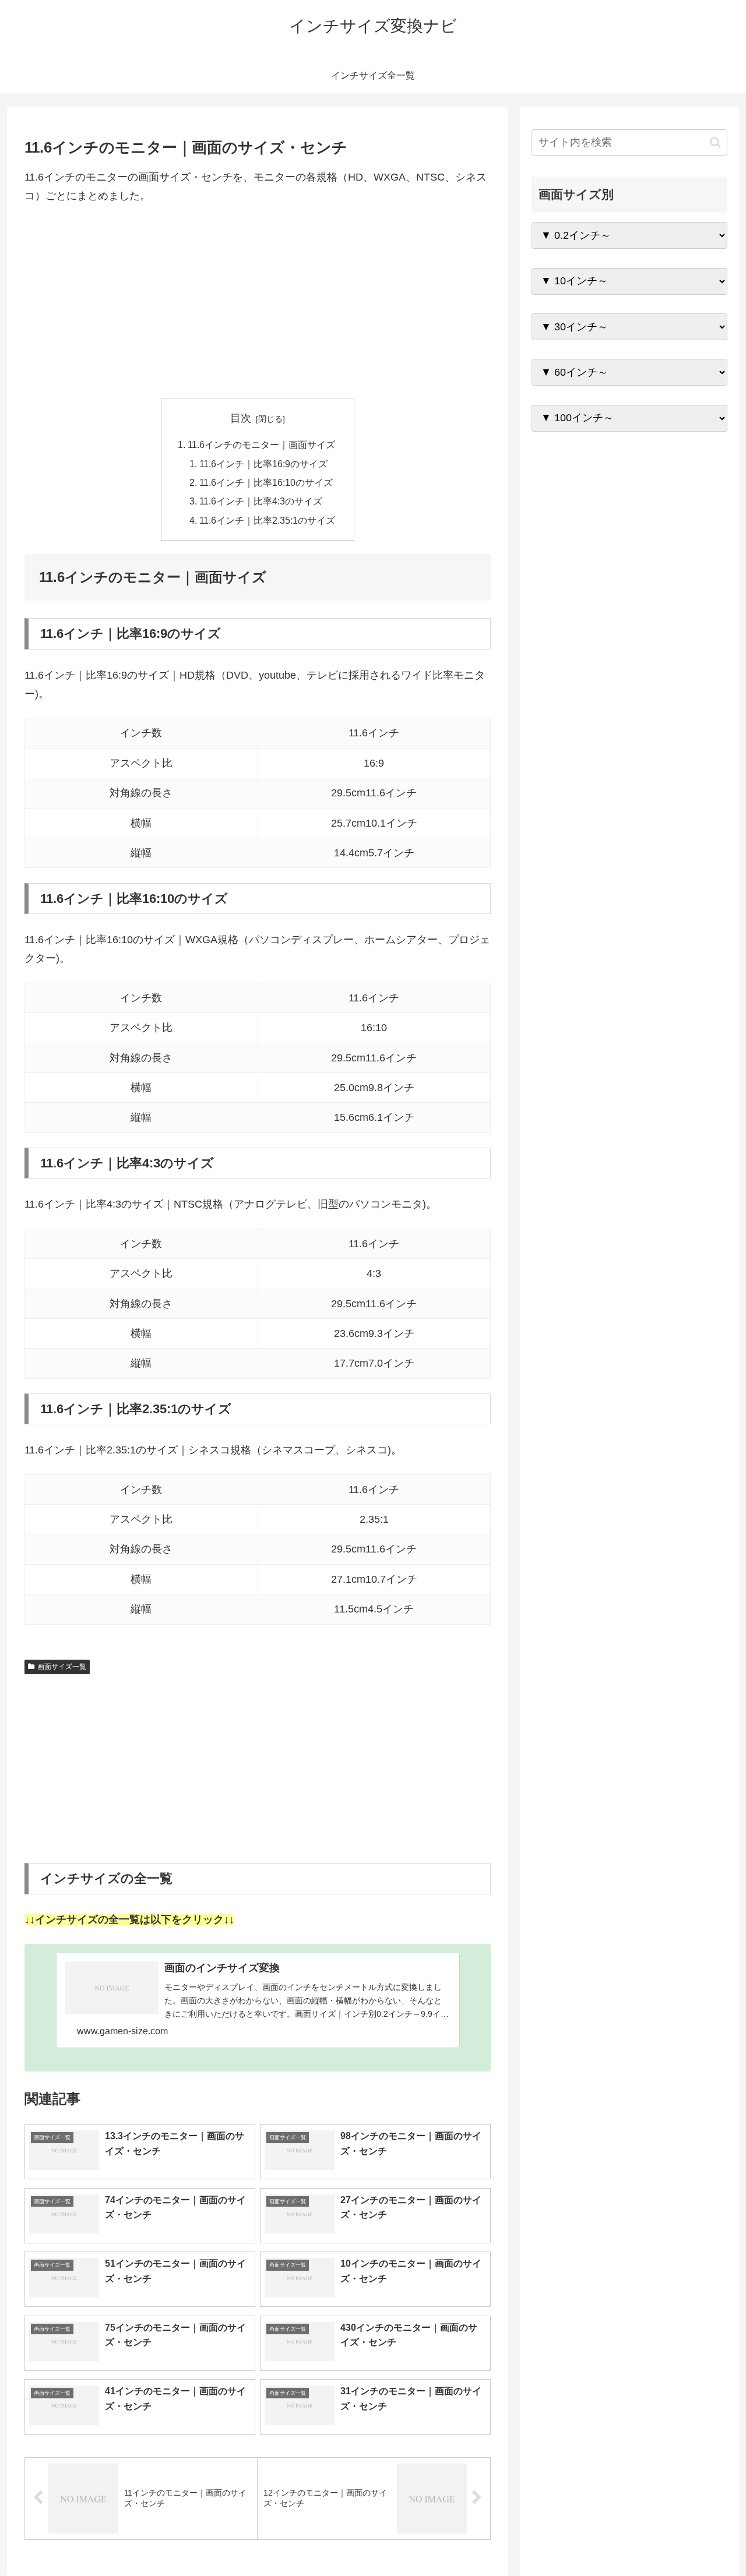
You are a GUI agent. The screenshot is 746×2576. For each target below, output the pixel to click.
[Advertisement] (258, 302)
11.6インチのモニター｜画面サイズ (261, 444)
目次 (241, 418)
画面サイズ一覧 (62, 1667)
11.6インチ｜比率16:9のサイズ (263, 464)
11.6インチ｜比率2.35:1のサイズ (267, 520)
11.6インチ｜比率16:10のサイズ (266, 482)
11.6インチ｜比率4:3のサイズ (261, 501)
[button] (715, 142)
